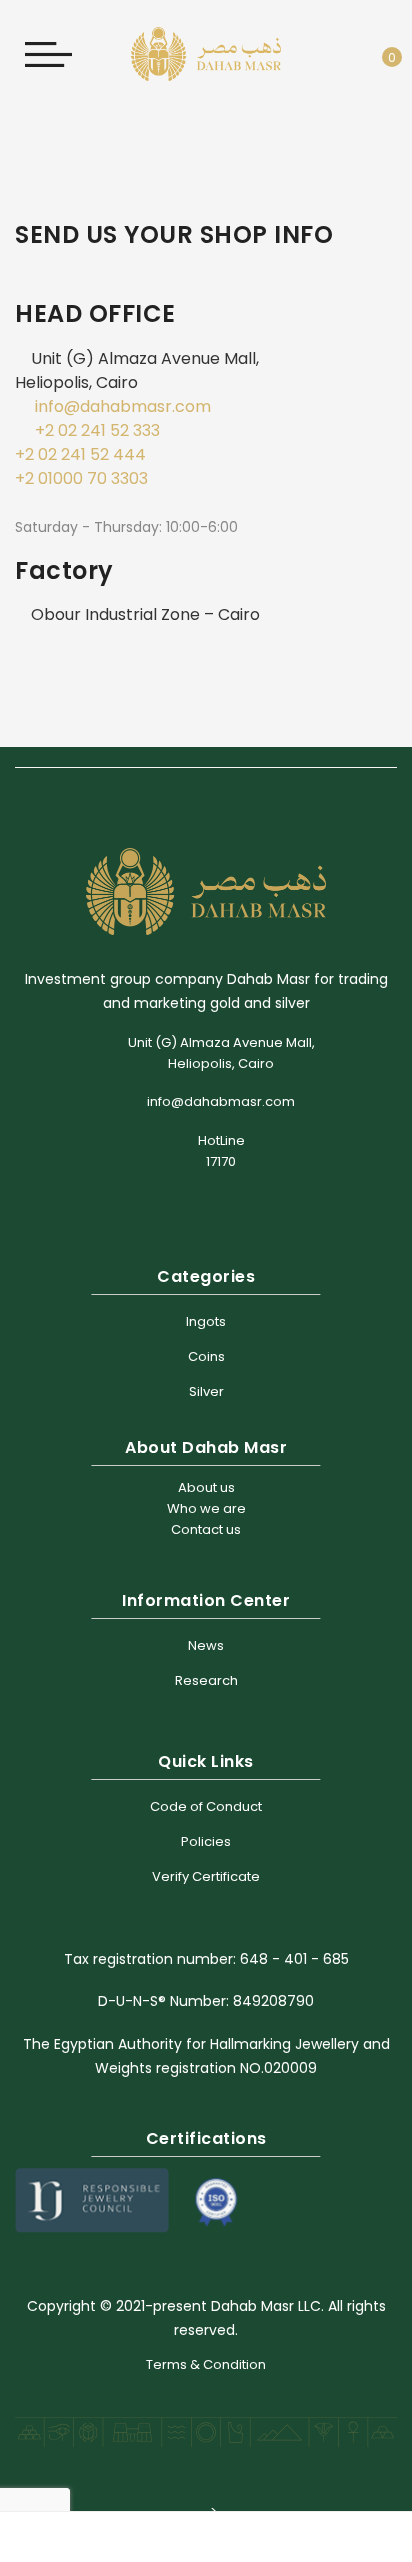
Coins (206, 1356)
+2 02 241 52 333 (97, 430)
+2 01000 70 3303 (81, 478)
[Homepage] (157, 2537)
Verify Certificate (206, 1876)
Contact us (206, 1529)
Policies (206, 1841)
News (206, 1645)
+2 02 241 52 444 (80, 454)
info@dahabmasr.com (123, 406)
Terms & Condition (206, 2364)
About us (206, 1487)
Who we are (206, 1508)
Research (206, 1680)
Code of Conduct (206, 1806)
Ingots (206, 1321)
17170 (221, 1161)
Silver (206, 1391)
